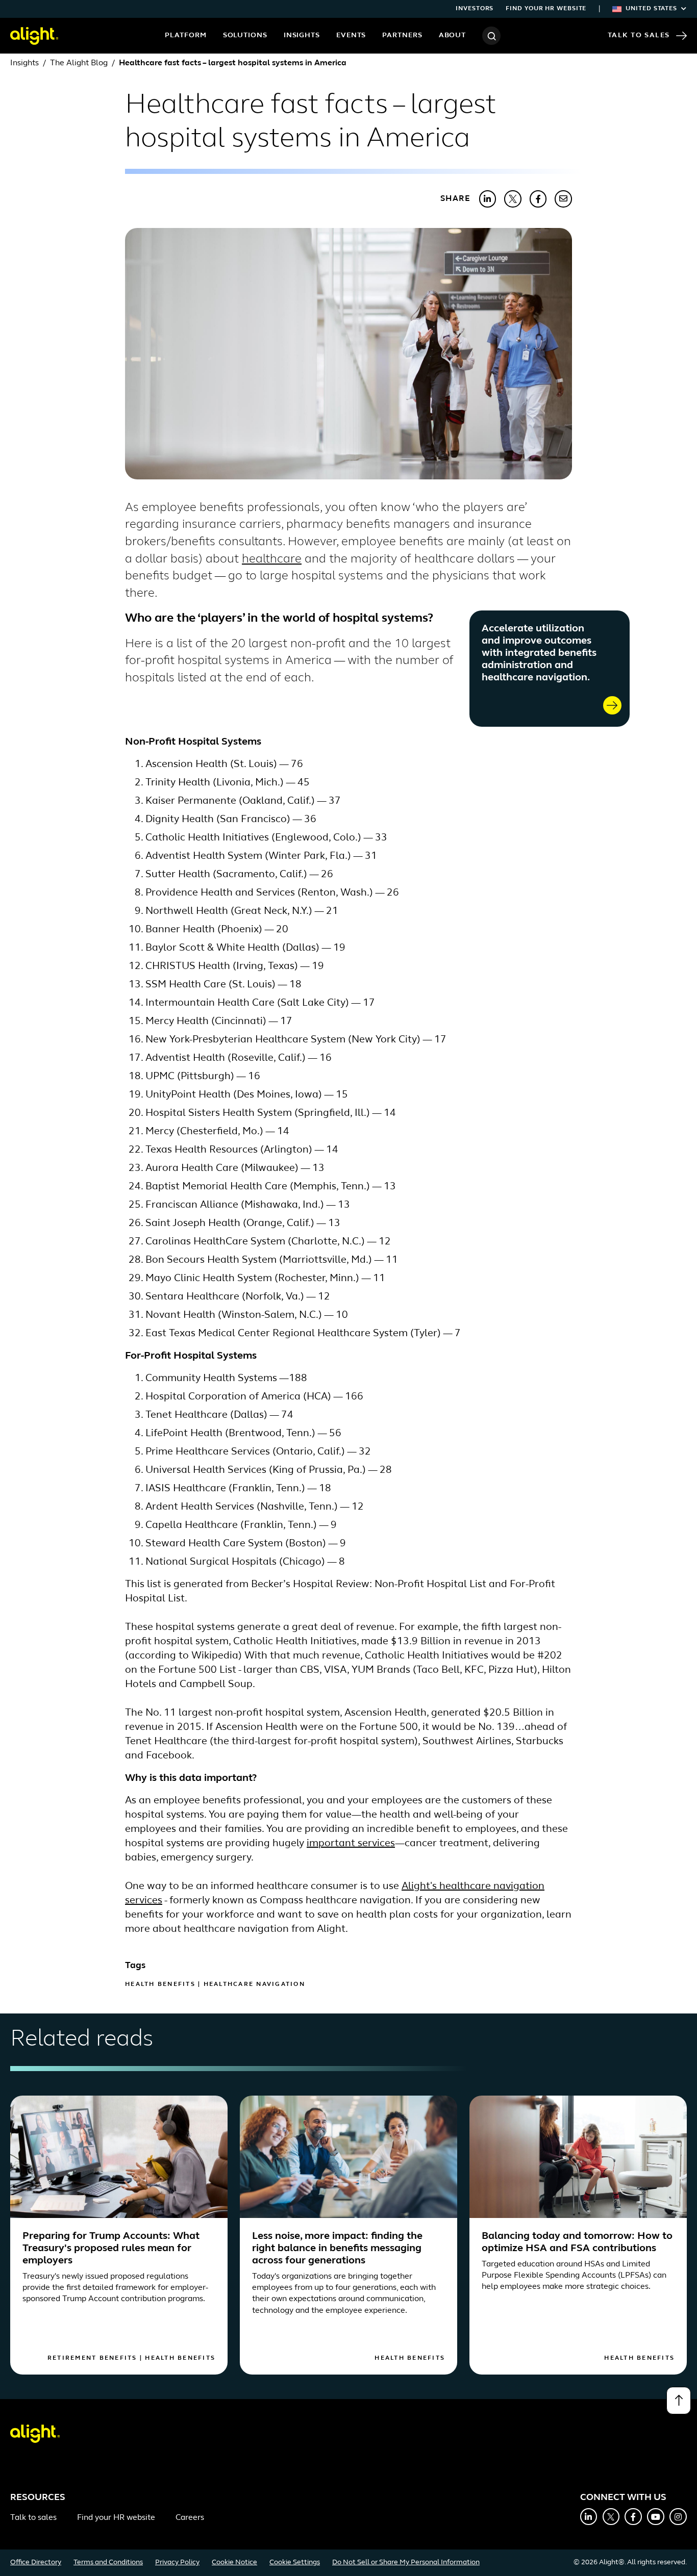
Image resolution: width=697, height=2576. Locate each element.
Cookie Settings (295, 2562)
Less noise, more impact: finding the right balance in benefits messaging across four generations (337, 2249)
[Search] (491, 36)
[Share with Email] (563, 199)
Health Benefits (160, 1984)
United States (651, 9)
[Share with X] (513, 199)
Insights (302, 35)
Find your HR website (546, 9)
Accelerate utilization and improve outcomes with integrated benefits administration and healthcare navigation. (539, 653)
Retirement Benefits (92, 2358)
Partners (402, 35)
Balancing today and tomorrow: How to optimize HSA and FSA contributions (577, 2242)
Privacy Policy (177, 2562)
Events (351, 35)
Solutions (245, 35)
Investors (475, 9)
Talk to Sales (639, 35)
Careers (190, 2518)
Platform (185, 35)
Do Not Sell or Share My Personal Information (406, 2562)
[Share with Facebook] (538, 199)
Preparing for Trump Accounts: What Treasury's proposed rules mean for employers (111, 2249)
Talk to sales (33, 2518)
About (453, 35)
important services (351, 1844)
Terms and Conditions (108, 2562)
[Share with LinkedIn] (488, 199)
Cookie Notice (234, 2562)
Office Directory (36, 2562)
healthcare (272, 559)
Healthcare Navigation (254, 1984)
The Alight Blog (79, 63)
